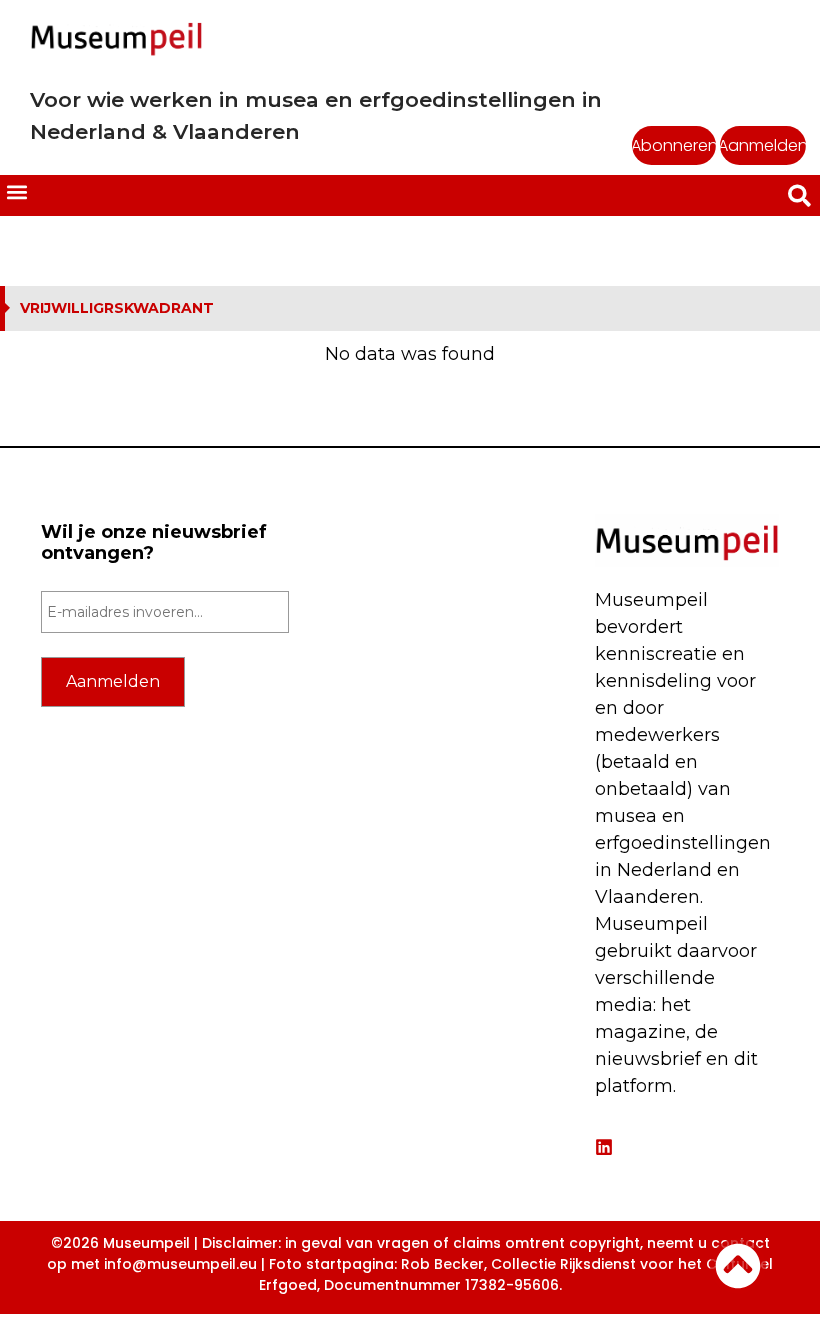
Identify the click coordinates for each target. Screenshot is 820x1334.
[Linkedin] (604, 1147)
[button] (16, 191)
